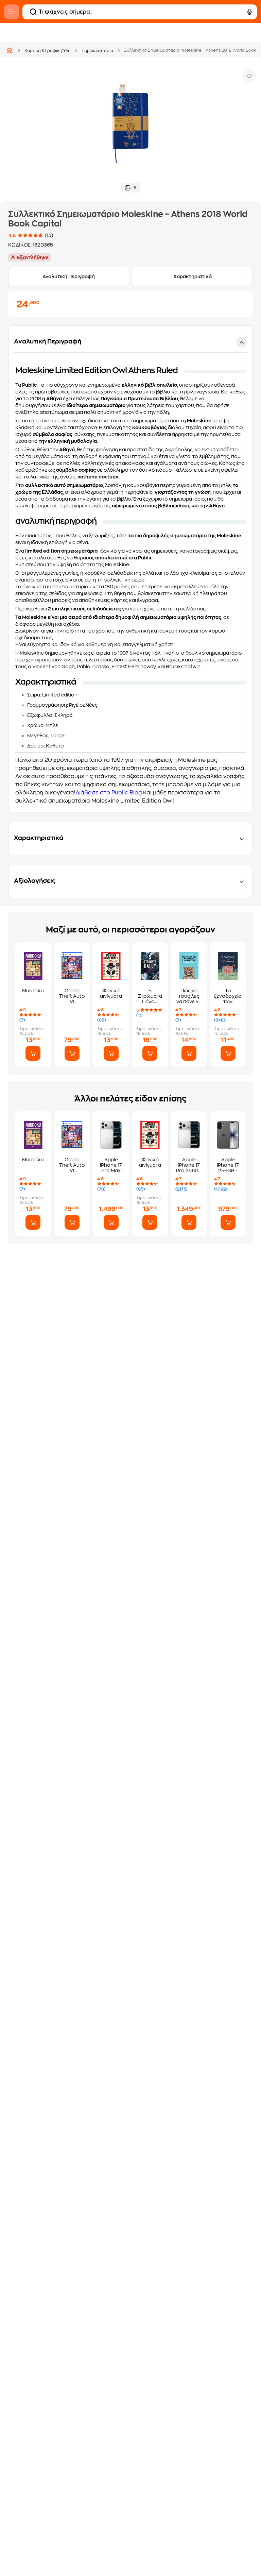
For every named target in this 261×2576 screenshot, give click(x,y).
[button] (130, 569)
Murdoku (33, 991)
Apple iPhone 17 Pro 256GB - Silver (189, 1165)
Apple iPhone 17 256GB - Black (228, 1165)
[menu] (12, 12)
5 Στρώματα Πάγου (150, 996)
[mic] (249, 12)
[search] (33, 12)
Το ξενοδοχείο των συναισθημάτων (228, 996)
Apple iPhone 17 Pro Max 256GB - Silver (111, 1165)
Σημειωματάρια (97, 51)
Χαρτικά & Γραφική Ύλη (48, 51)
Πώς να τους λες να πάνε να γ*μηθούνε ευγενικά (189, 996)
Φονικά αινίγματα (111, 993)
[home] (10, 50)
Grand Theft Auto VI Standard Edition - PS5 (72, 996)
